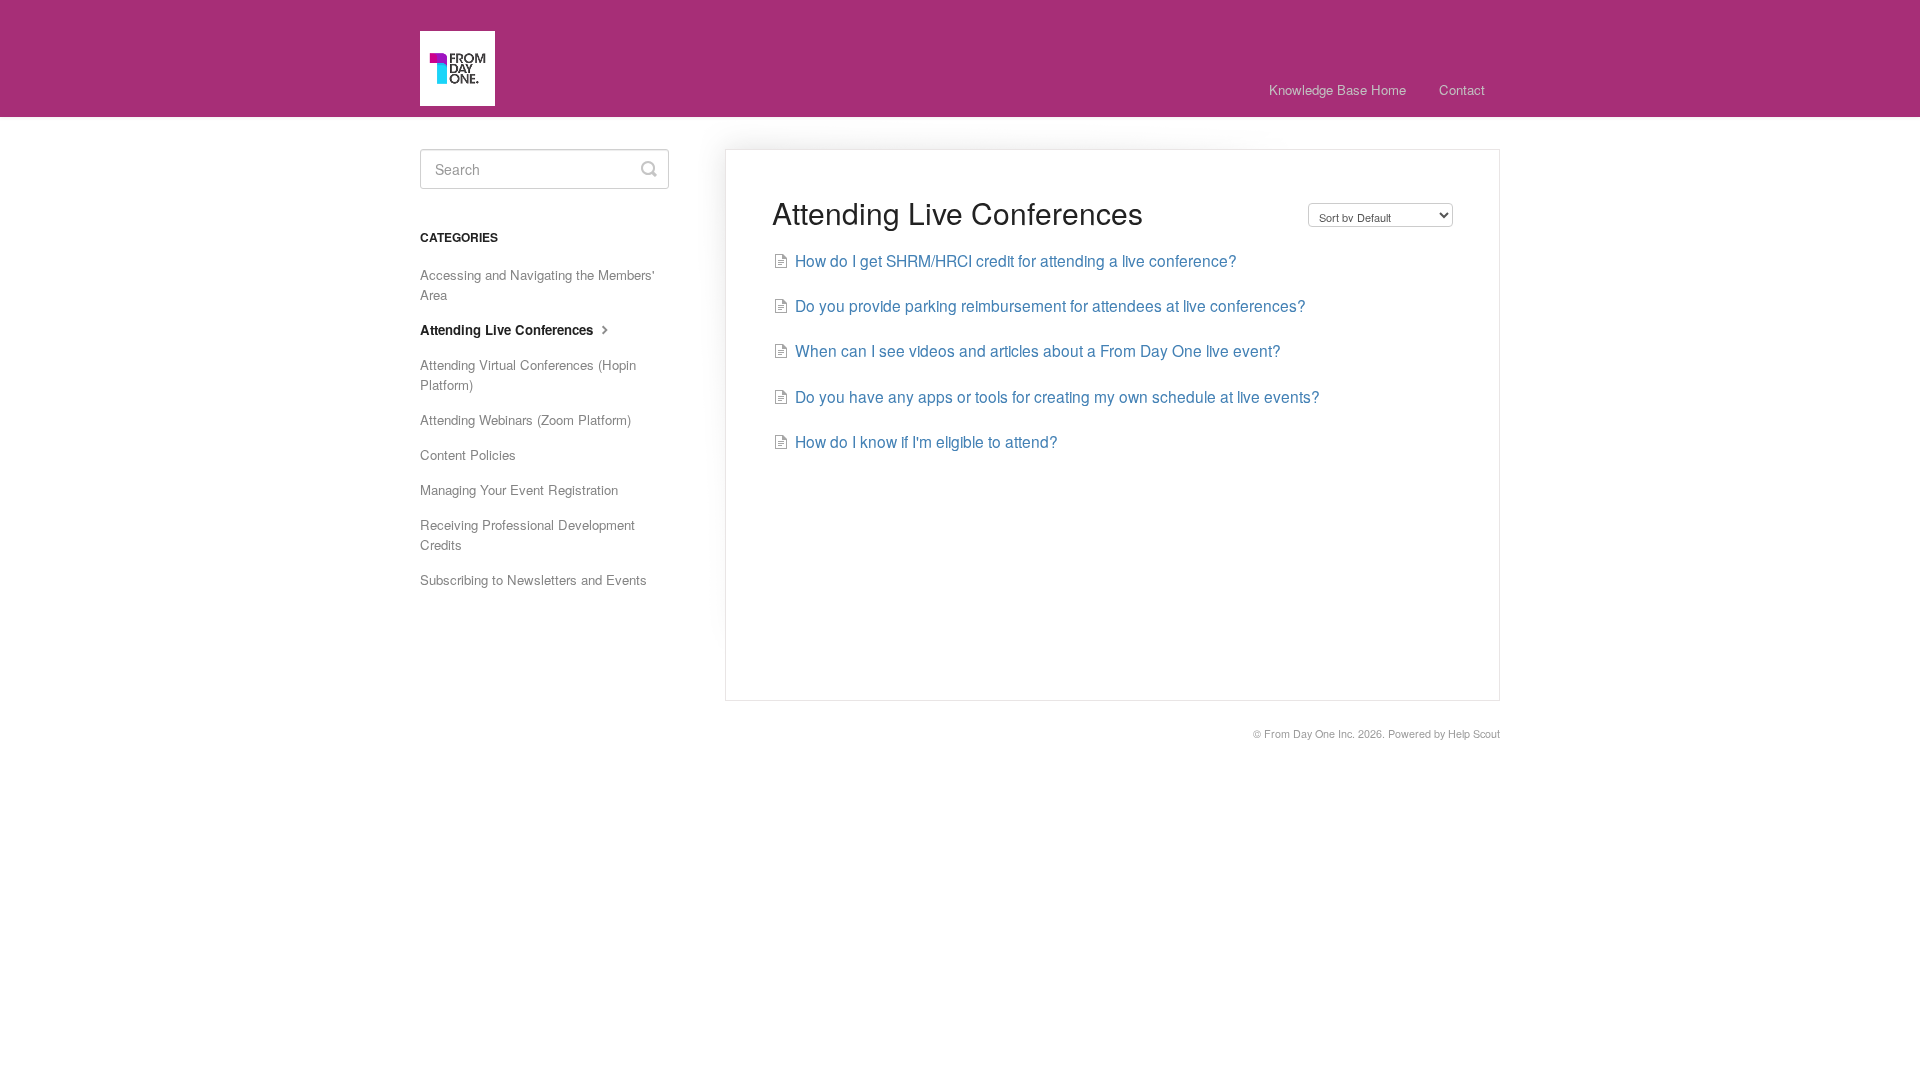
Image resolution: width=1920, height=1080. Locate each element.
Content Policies (468, 454)
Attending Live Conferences (508, 329)
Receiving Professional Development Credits (527, 534)
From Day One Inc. (1309, 733)
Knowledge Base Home (1337, 89)
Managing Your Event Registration (519, 489)
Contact (1462, 89)
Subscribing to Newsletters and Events (533, 579)
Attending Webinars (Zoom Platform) (525, 419)
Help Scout (1474, 733)
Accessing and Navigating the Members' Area (537, 284)
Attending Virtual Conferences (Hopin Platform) (528, 374)
